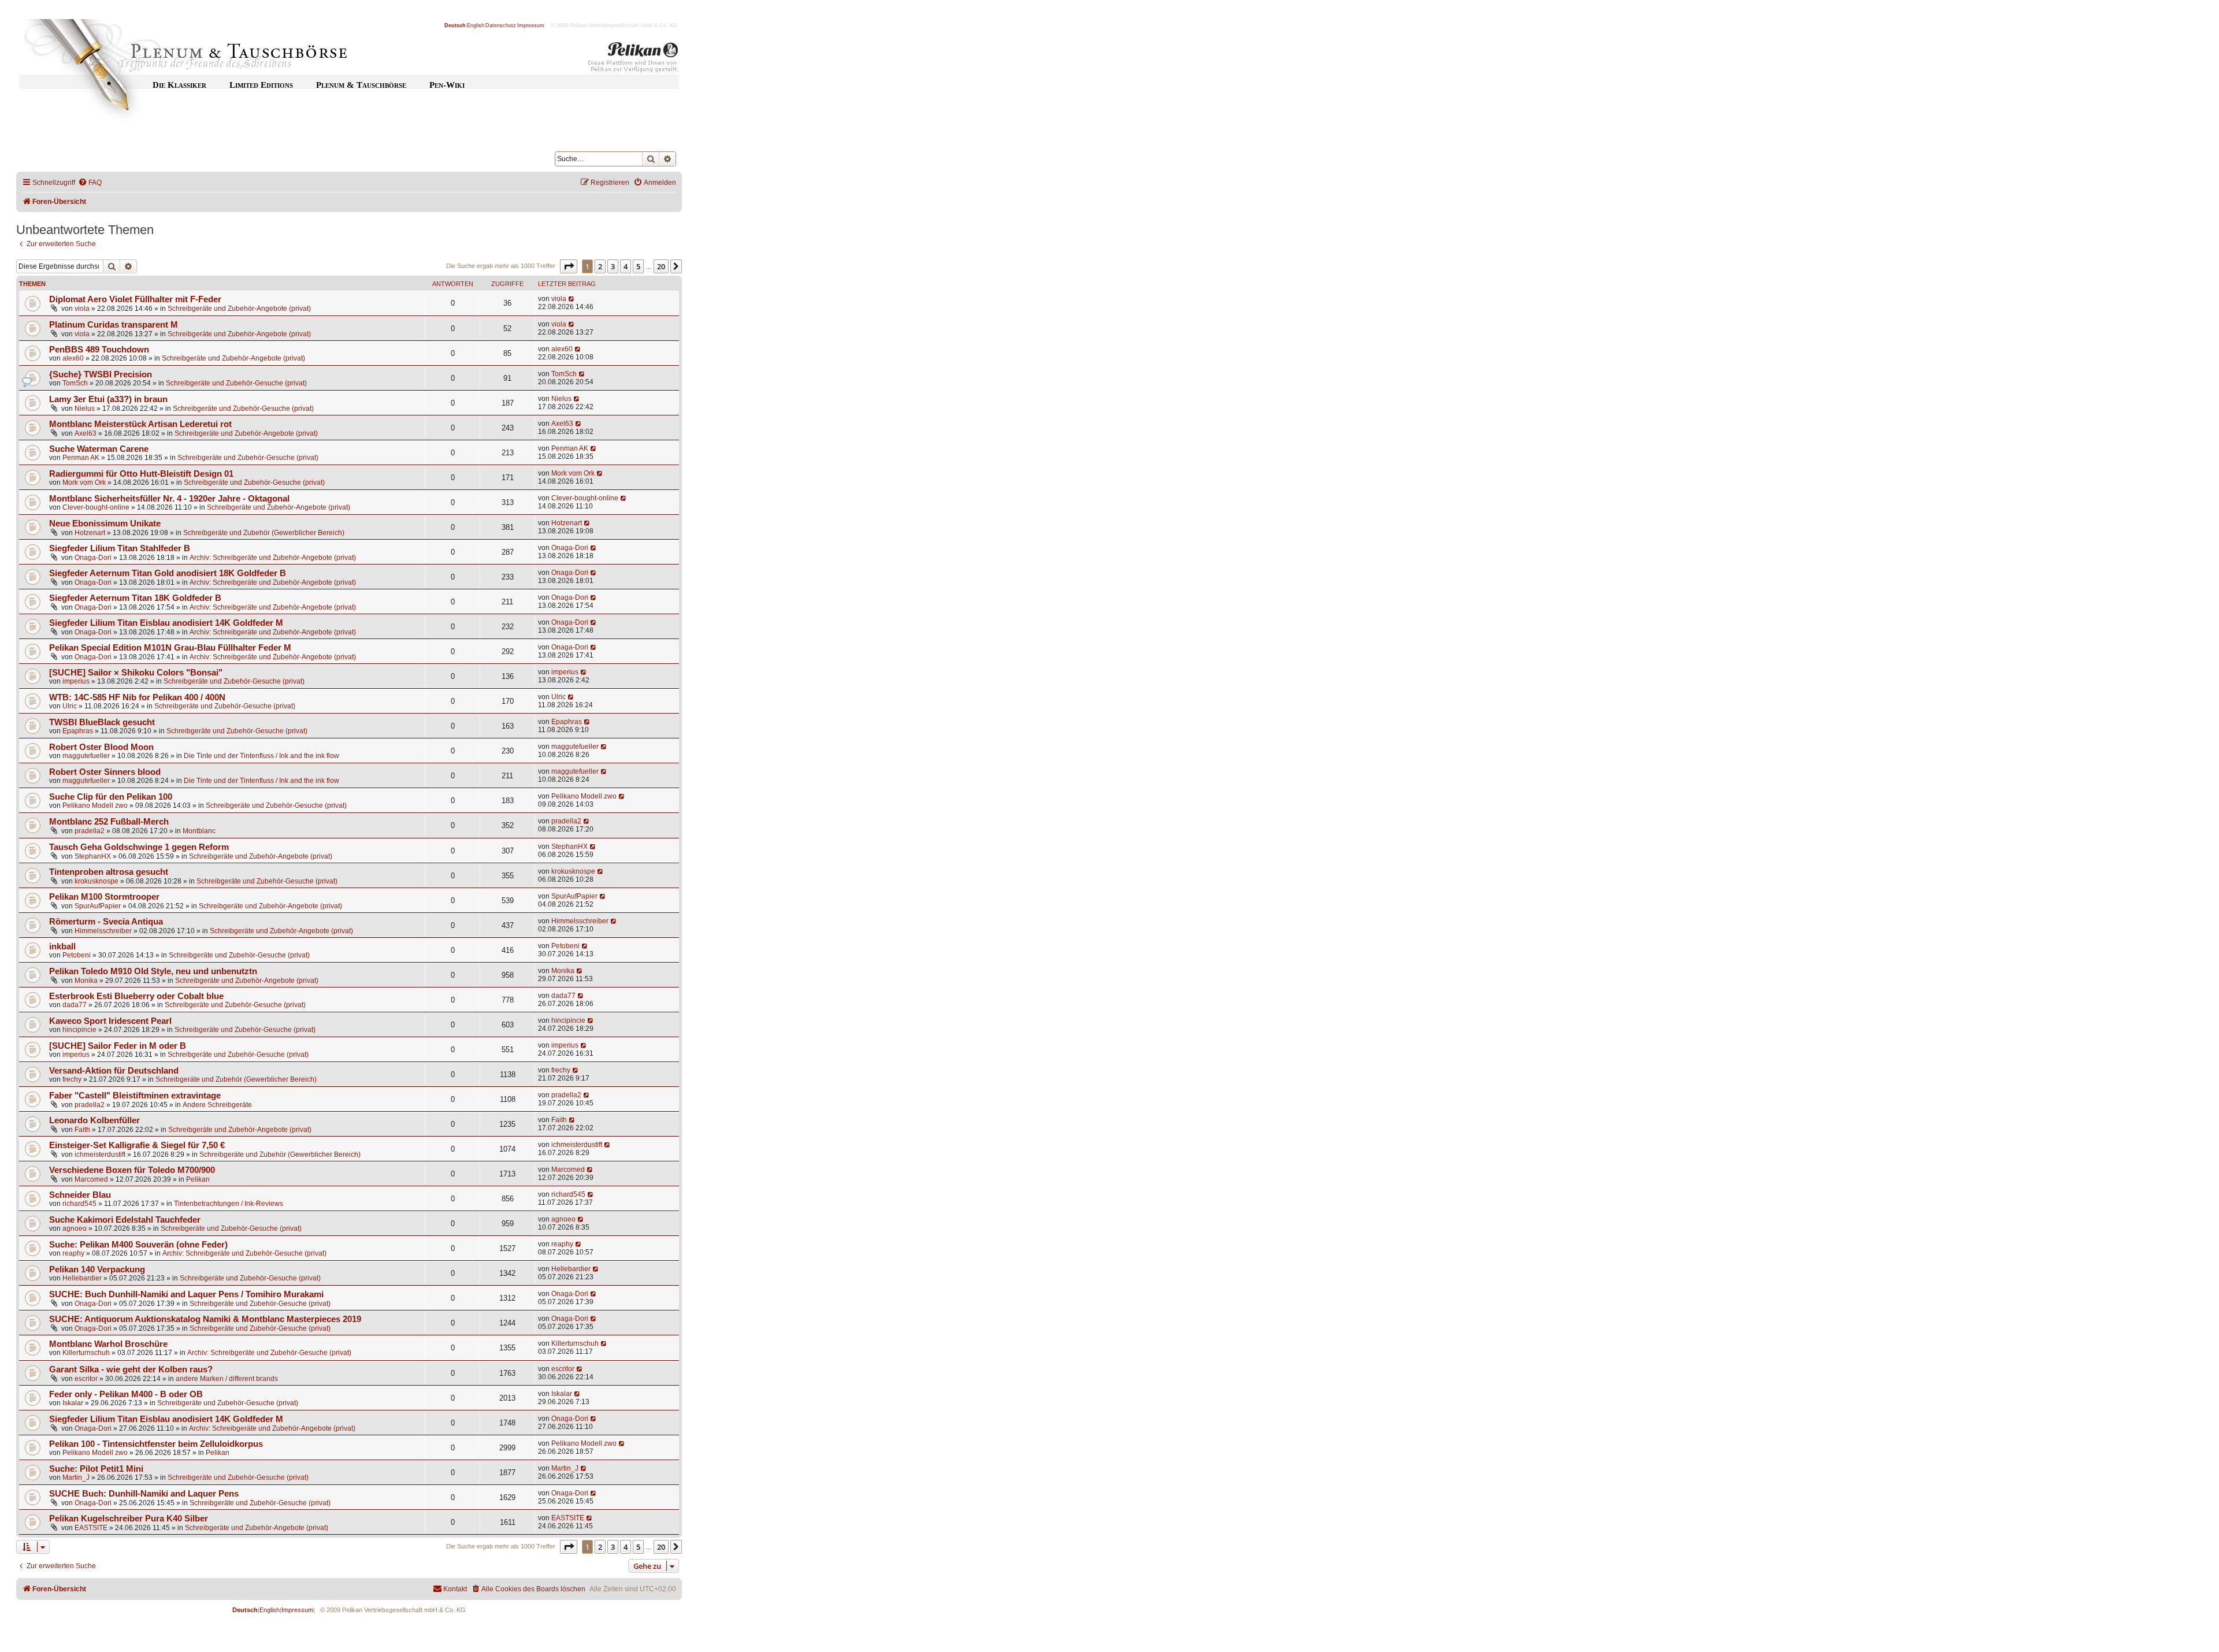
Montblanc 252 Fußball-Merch (109, 822)
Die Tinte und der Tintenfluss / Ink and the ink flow (261, 756)
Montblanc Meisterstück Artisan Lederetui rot (140, 424)
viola (82, 309)
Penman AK (81, 458)
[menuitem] (90, 183)
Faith (82, 1130)
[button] (569, 266)
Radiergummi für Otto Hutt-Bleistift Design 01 (141, 474)
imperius (76, 681)
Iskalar (73, 1403)
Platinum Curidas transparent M (114, 325)
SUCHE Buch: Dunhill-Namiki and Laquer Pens (144, 1494)
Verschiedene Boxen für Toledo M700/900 (132, 1170)
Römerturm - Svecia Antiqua (106, 922)
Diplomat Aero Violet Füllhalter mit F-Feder (135, 299)
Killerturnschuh (86, 1353)
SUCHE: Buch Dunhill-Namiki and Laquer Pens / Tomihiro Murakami (186, 1294)
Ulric (70, 706)
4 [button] (626, 266)
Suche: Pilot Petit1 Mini (96, 1469)
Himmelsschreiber (103, 931)
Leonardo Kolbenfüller (94, 1120)
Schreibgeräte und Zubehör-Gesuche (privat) (236, 383)
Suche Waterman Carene (99, 449)
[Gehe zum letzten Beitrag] (572, 299)
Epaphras (78, 731)
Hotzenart (90, 533)
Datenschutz (501, 25)
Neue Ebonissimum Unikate (105, 524)
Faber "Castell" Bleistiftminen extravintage (135, 1096)
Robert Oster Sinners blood (105, 772)
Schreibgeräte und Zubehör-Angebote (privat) (239, 309)
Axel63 (86, 433)
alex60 (73, 358)
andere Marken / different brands (227, 1379)
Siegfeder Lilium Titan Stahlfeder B (120, 548)
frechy (72, 1079)
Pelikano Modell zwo (95, 805)
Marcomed (91, 1179)
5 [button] (638, 266)
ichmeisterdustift (100, 1154)
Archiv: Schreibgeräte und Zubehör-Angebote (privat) (273, 558)
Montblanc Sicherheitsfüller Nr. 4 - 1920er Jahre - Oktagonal (169, 499)
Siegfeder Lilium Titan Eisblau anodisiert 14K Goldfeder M (166, 623)
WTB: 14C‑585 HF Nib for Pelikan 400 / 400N (137, 697)
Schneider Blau (80, 1195)
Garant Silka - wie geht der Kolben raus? (131, 1369)
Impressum (531, 25)
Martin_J (76, 1477)
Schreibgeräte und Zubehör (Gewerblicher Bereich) (264, 533)
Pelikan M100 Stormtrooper (104, 897)
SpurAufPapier (98, 906)
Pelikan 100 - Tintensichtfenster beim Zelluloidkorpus (156, 1444)
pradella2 (90, 831)
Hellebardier (82, 1278)
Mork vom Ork (84, 482)
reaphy (73, 1253)
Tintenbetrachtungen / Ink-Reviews (229, 1204)
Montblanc (199, 831)
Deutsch (455, 25)
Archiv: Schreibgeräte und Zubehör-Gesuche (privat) (244, 1253)
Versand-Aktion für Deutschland (114, 1071)
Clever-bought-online (96, 507)
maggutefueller (86, 756)
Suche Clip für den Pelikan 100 (111, 797)
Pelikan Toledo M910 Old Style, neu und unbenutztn (153, 971)
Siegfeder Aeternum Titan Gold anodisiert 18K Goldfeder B (168, 573)
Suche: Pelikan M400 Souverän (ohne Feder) (138, 1245)
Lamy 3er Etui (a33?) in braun (108, 399)
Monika (86, 981)
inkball (62, 946)
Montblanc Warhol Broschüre (108, 1344)
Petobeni (77, 955)
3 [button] (613, 266)
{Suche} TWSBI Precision (101, 374)
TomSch (75, 383)
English (476, 25)
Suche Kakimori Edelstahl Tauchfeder (125, 1220)
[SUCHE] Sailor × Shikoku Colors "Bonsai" (136, 673)
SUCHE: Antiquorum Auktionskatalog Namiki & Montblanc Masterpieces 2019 (205, 1319)
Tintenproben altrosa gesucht (109, 872)
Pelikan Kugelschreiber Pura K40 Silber (129, 1519)
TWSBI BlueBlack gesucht (102, 722)
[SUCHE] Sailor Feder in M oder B (118, 1046)
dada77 (75, 1005)
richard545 (79, 1204)
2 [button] (600, 266)
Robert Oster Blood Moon (101, 747)
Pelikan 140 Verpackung (97, 1269)
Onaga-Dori (93, 558)
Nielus (85, 409)
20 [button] (661, 266)
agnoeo (75, 1228)
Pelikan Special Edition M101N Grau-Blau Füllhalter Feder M (170, 648)
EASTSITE (91, 1528)
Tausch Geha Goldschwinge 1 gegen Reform (139, 847)
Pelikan (198, 1179)
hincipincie (79, 1030)
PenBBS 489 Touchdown (99, 350)
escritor (86, 1379)
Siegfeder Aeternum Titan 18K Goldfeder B (135, 598)
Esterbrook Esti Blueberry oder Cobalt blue (136, 996)
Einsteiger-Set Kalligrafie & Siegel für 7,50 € (137, 1145)
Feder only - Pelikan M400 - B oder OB (126, 1394)
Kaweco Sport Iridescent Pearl (110, 1021)
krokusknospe (97, 881)
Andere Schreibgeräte (217, 1105)
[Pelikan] (633, 60)
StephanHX (93, 856)
